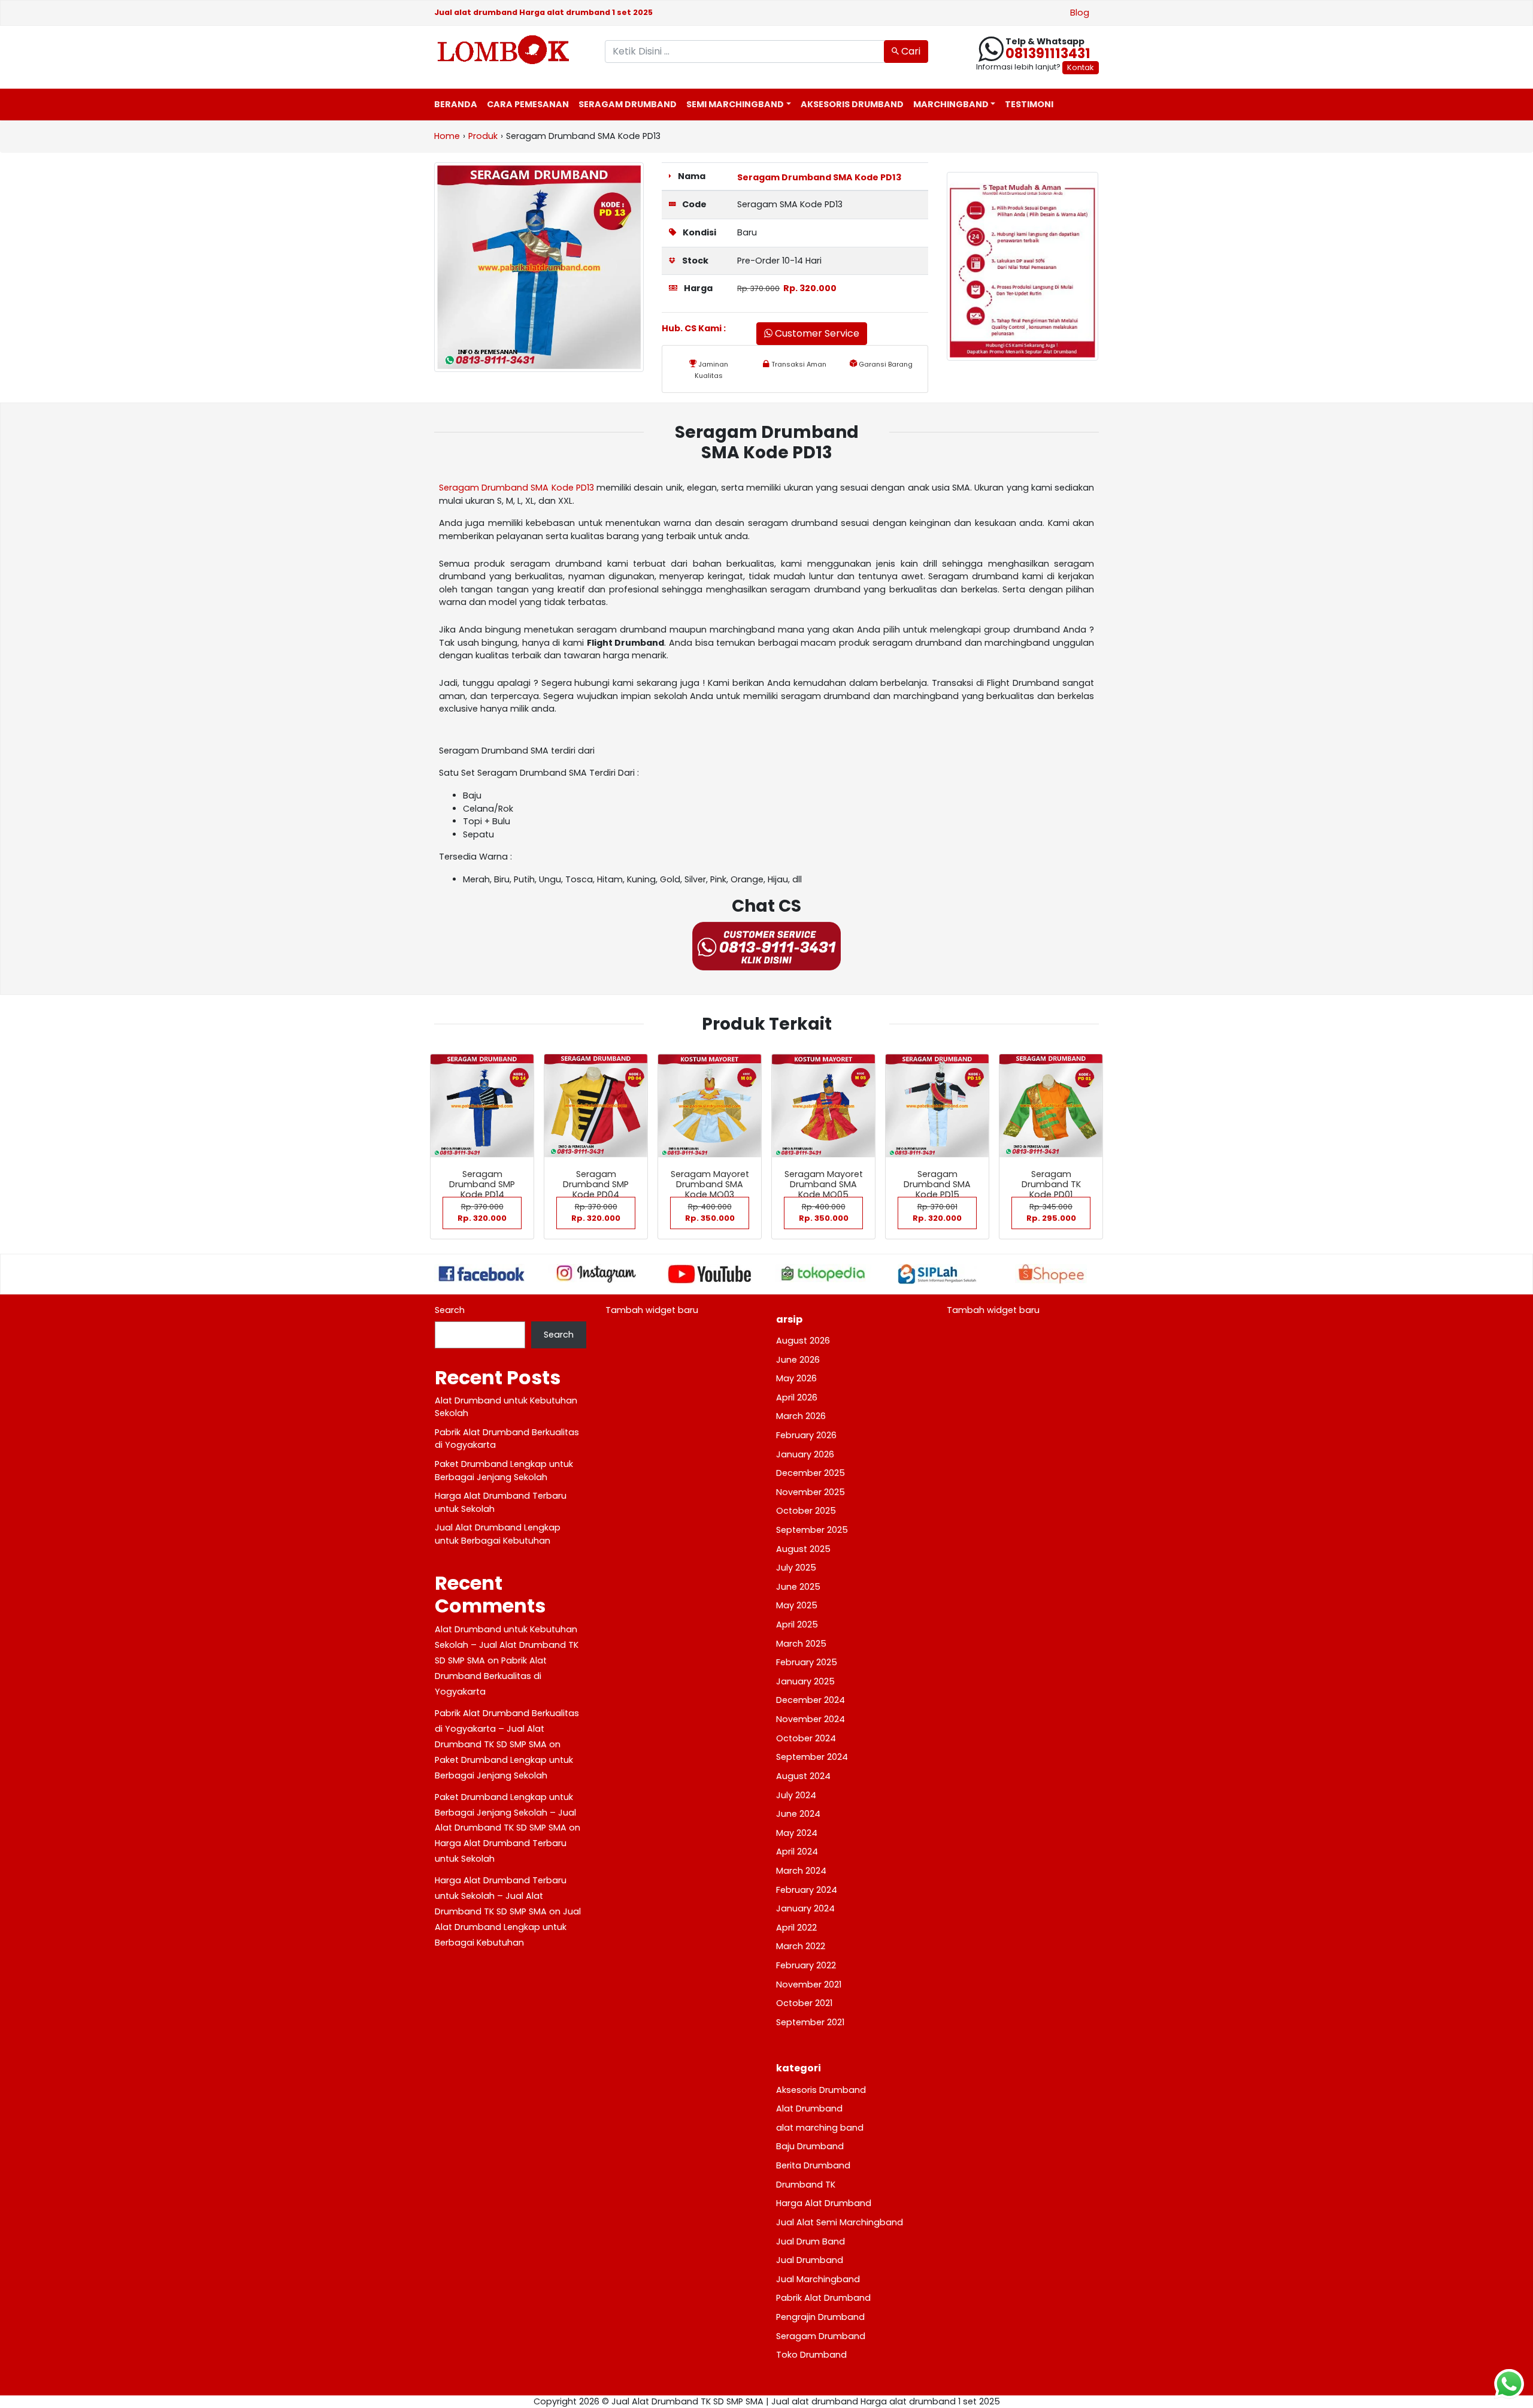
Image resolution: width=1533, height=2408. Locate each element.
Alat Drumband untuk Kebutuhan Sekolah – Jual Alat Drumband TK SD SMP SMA (507, 1645)
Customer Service (816, 333)
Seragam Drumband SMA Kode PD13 (819, 177)
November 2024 (811, 1719)
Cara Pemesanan (528, 104)
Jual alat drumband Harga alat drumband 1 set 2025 (543, 12)
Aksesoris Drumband (852, 104)
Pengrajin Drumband (820, 2317)
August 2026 (803, 1341)
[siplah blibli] (937, 1274)
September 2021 (810, 2022)
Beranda (456, 104)
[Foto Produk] (539, 267)
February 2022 (806, 1965)
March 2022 (801, 1946)
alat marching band (820, 2128)
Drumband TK (806, 2185)
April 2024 (797, 1852)
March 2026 (801, 1416)
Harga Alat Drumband (824, 2203)
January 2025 (805, 1681)
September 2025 (812, 1530)
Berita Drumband (813, 2165)
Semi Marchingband (735, 104)
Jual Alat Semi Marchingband (840, 2222)
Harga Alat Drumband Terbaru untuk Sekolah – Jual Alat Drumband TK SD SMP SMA (501, 1896)
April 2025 (797, 1625)
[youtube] (710, 1274)
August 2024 (803, 1776)
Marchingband (951, 104)
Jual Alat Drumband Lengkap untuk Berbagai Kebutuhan (498, 1534)
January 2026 (805, 1454)
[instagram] (596, 1273)
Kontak (1080, 67)
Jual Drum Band (811, 2241)
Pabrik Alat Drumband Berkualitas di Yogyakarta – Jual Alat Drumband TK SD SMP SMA (507, 1729)
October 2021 (804, 2003)
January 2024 (805, 1908)
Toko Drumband (811, 2355)
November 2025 (811, 1492)
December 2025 (811, 1473)
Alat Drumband (809, 2108)
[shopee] (1051, 1274)
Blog (1080, 13)
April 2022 (796, 1928)
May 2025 (797, 1605)
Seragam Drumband (628, 104)
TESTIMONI (1029, 104)
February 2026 (806, 1435)
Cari (910, 51)
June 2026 (798, 1360)
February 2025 (807, 1662)
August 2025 (803, 1549)
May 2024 (797, 1833)
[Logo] (511, 50)
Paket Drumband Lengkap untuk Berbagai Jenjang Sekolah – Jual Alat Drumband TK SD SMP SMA (505, 1813)
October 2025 (806, 1511)
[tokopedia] (823, 1273)
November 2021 (809, 1985)
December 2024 (811, 1700)
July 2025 (796, 1568)
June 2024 (798, 1814)
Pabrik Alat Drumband (823, 2298)
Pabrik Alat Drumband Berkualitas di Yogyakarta (491, 1676)
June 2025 (798, 1587)
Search (450, 1310)
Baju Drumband (810, 2146)
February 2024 (807, 1890)
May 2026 (796, 1378)
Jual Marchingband (818, 2279)
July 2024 (796, 1795)
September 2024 (812, 1757)
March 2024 (801, 1871)
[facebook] (482, 1273)
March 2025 (801, 1644)
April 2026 (797, 1397)
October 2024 (806, 1738)
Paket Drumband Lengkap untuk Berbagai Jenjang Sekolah (504, 1471)
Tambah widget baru (652, 1310)
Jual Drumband (810, 2260)
